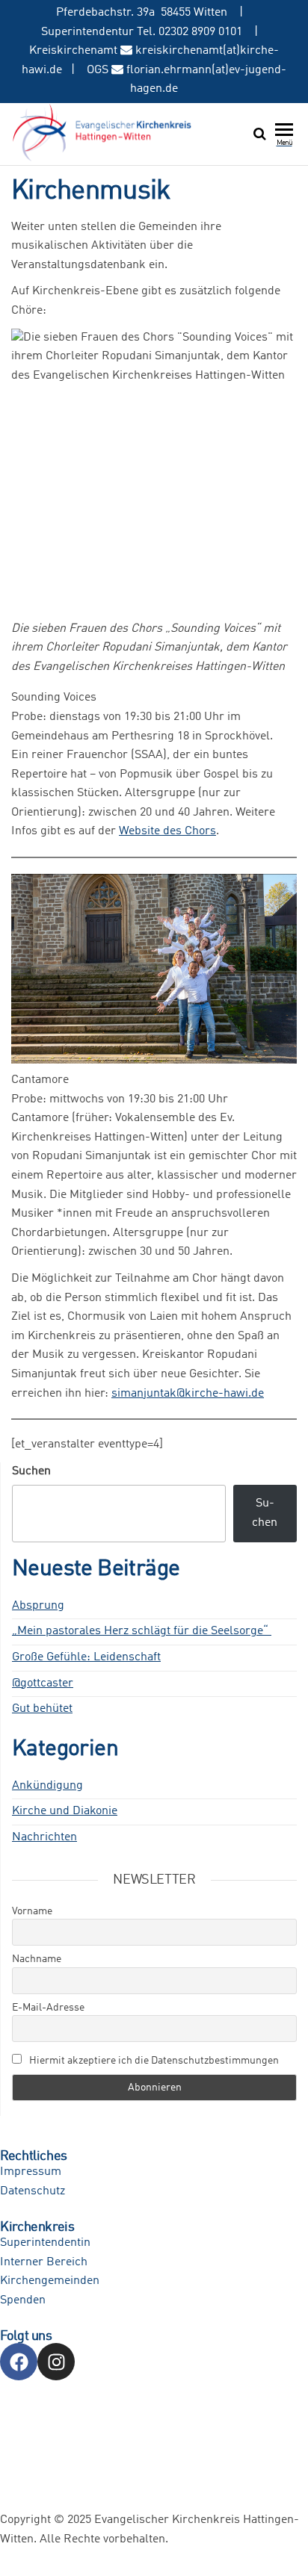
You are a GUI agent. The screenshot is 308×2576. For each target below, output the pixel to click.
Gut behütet (42, 1709)
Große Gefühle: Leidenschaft (86, 1657)
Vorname (32, 1911)
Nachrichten (44, 1837)
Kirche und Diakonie (65, 1811)
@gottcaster (43, 1683)
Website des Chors (167, 831)
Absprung (38, 1606)
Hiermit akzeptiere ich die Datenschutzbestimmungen (153, 2061)
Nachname (37, 1959)
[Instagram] (56, 2362)
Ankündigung (47, 1786)
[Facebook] (19, 2362)
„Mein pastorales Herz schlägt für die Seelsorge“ (142, 1631)
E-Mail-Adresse (48, 2008)
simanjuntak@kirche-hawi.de (188, 1394)
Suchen (31, 1471)
